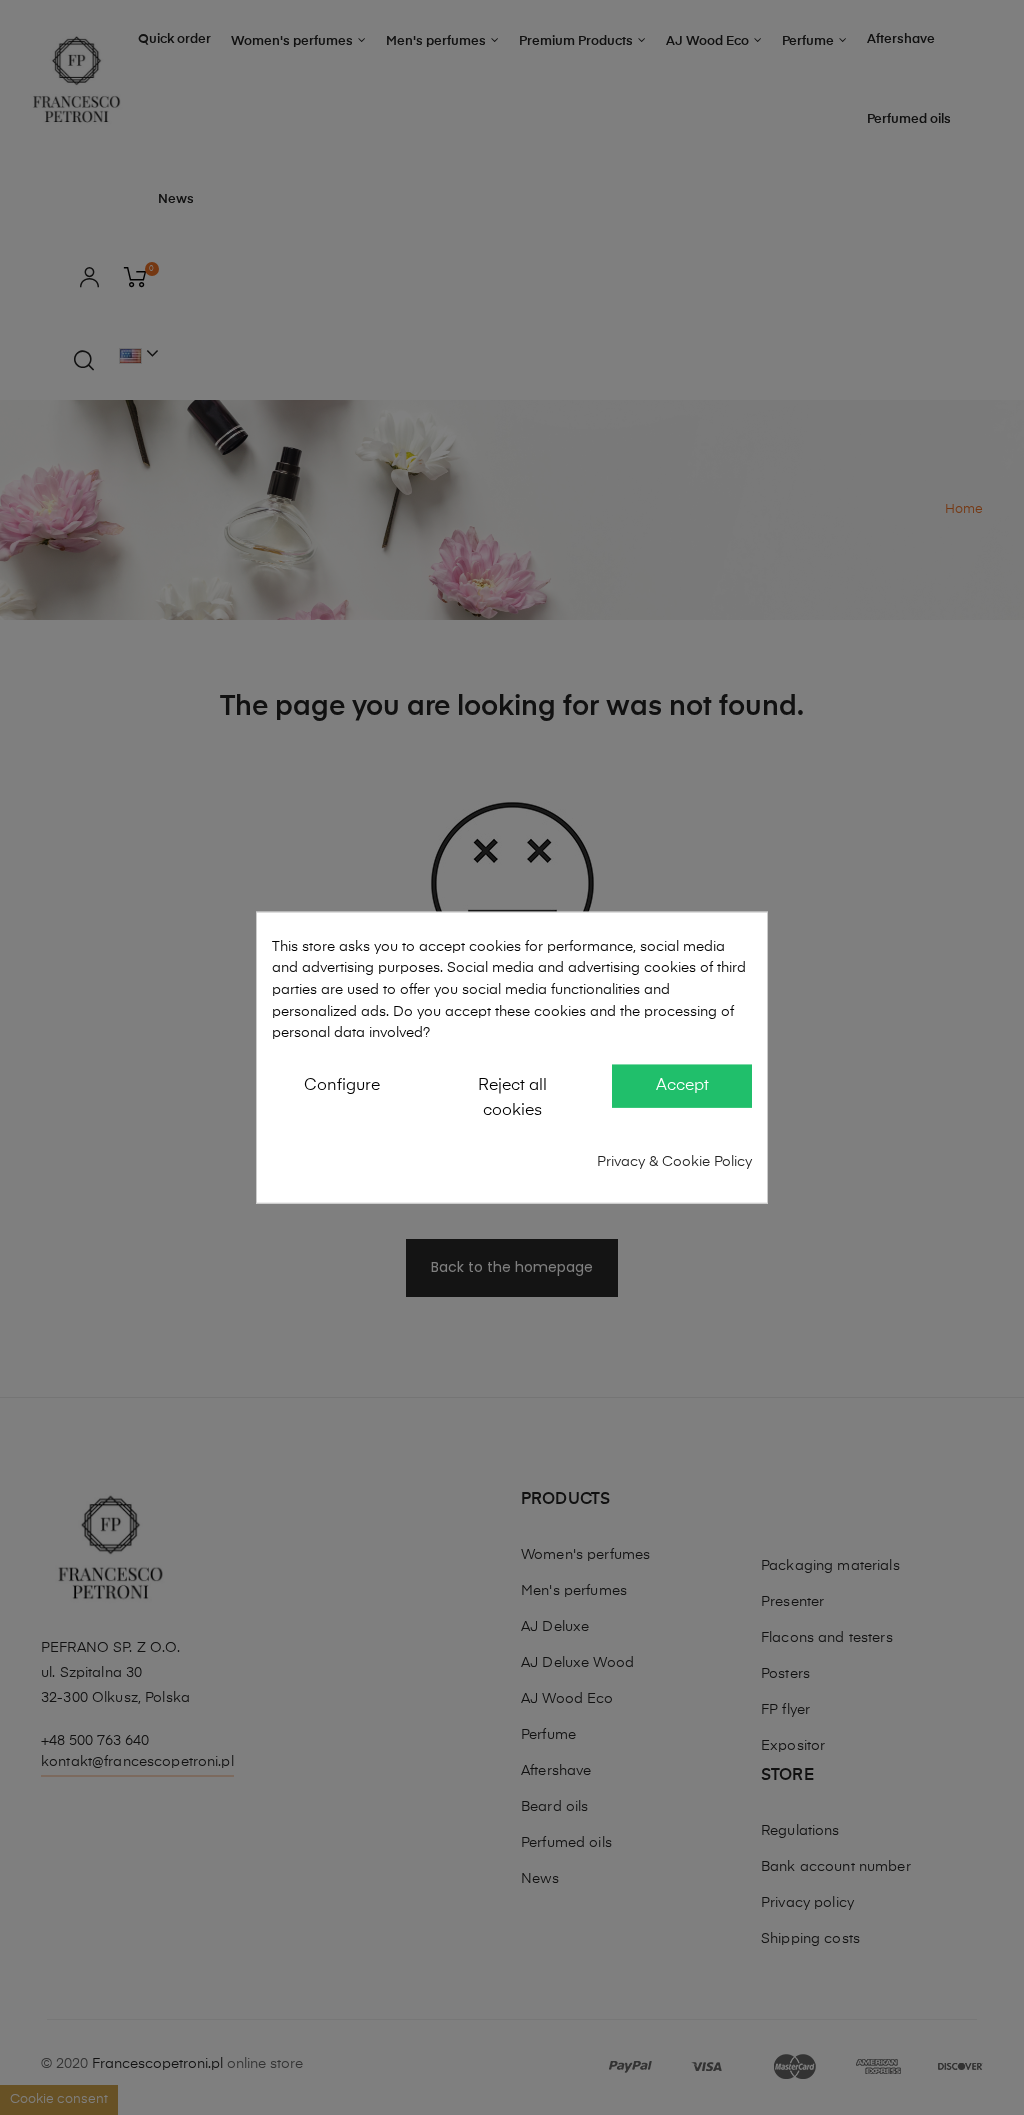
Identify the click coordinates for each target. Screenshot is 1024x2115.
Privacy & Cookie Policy (674, 1161)
